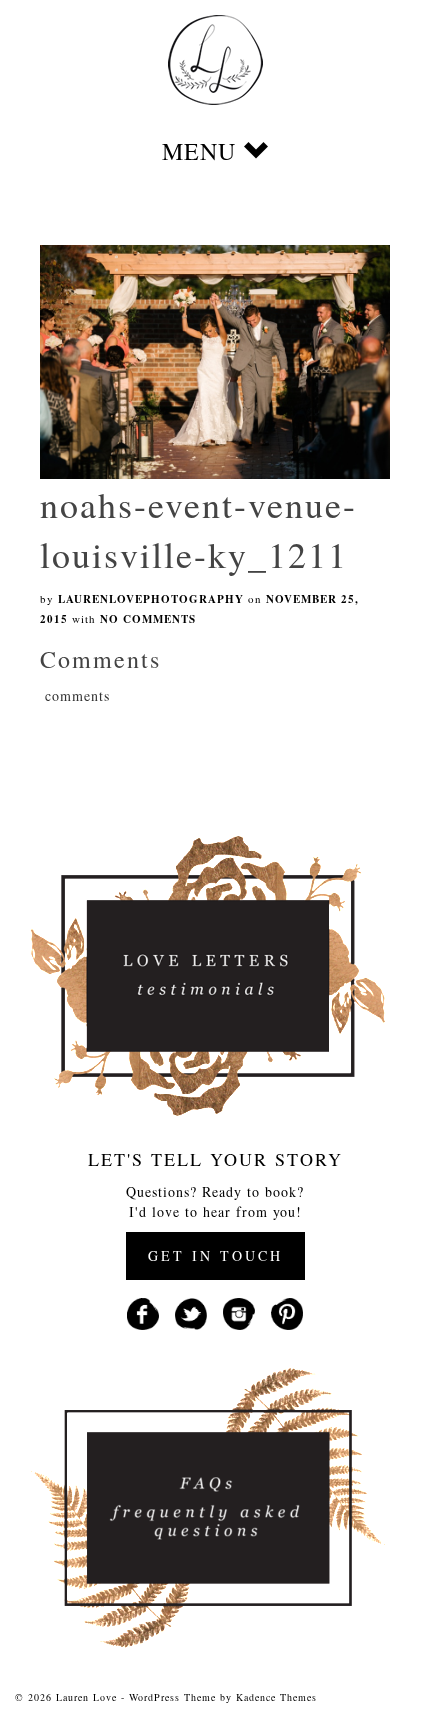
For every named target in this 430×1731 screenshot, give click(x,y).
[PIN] (287, 1311)
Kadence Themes (276, 1697)
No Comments (148, 619)
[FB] (143, 1311)
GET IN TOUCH (215, 1255)
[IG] (239, 1311)
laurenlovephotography (151, 599)
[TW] (191, 1311)
